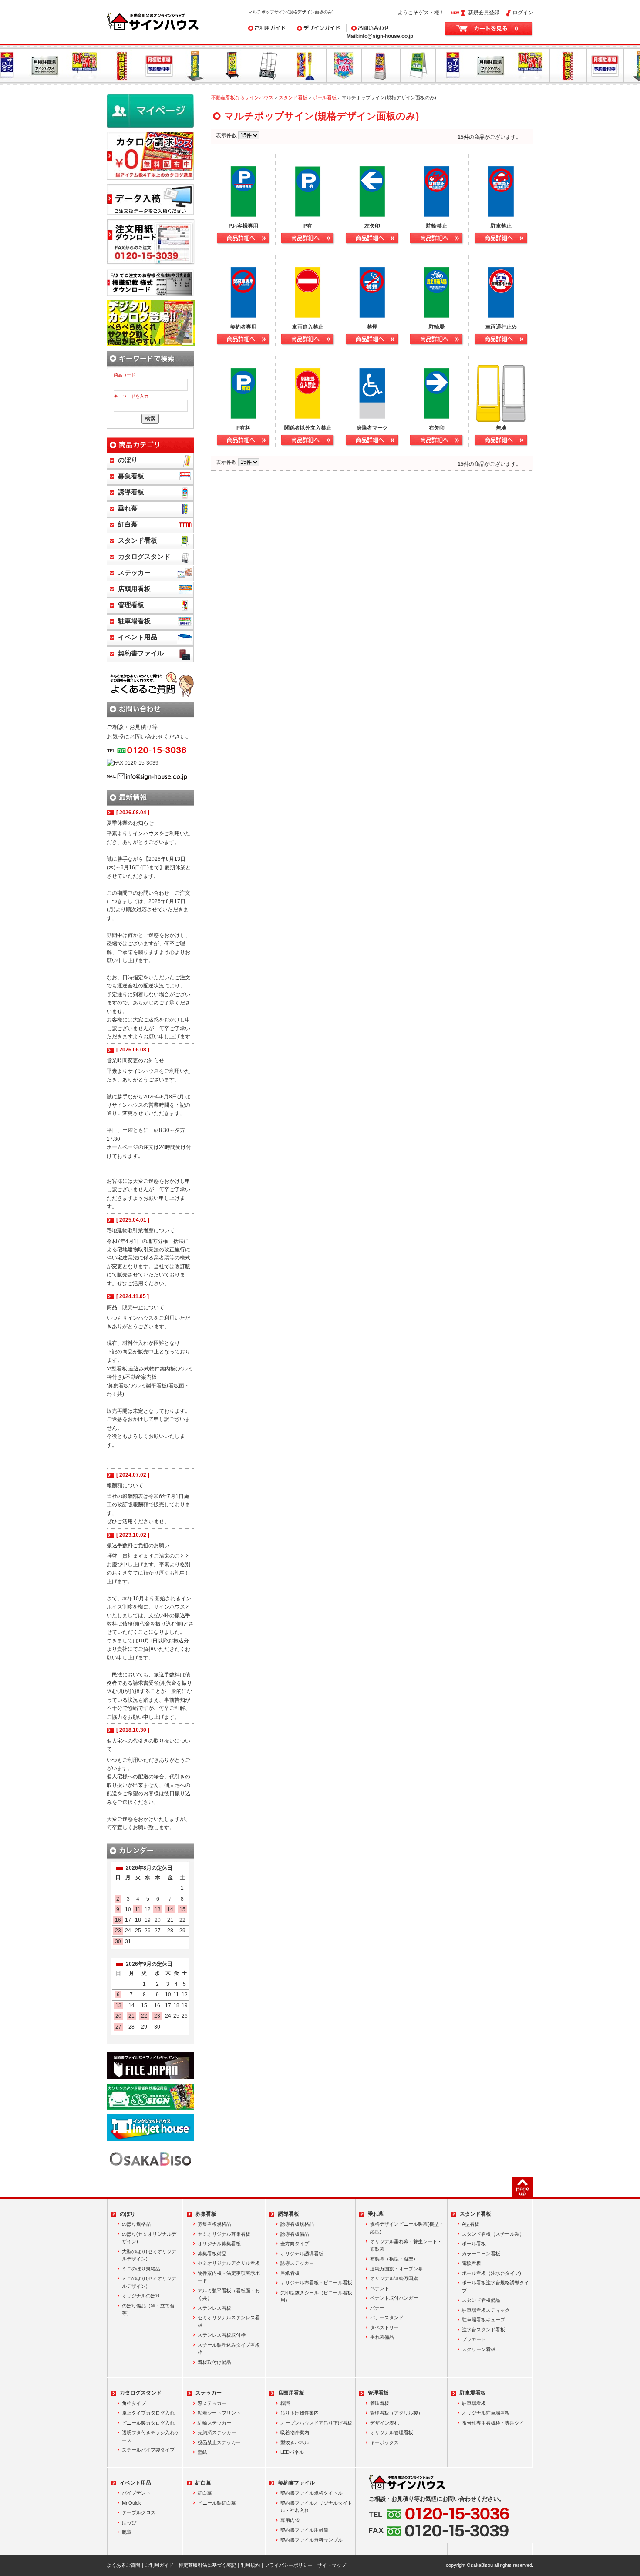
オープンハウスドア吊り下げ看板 (316, 2423)
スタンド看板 (293, 97)
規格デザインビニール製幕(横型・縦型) (407, 2228)
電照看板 (472, 2263)
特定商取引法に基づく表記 (207, 2565)
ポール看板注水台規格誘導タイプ (495, 2287)
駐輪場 (437, 327)
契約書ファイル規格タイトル (312, 2493)
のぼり (128, 460)
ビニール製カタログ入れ (148, 2423)
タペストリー (384, 2327)
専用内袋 (290, 2520)
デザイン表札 (384, 2423)
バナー (377, 2308)
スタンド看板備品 (481, 2300)
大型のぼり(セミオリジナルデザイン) (149, 2255)
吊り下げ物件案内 (300, 2413)
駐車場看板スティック (486, 2310)
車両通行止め (501, 327)
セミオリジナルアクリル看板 (229, 2263)
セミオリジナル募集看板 (224, 2234)
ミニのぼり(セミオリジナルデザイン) (149, 2282)
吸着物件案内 (295, 2432)
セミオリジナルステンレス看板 (229, 2321)
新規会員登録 (484, 13)
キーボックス (384, 2442)
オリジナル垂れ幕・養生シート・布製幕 (406, 2245)
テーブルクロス (139, 2512)
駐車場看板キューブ (483, 2320)
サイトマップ (332, 2565)
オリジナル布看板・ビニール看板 (316, 2283)
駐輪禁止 (437, 226)
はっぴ (129, 2522)
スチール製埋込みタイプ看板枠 (229, 2349)
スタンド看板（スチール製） (493, 2234)
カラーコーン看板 (481, 2254)
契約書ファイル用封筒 (304, 2530)
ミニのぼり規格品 (141, 2269)
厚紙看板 (290, 2273)
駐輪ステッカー (214, 2423)
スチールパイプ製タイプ (148, 2450)
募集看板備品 (212, 2254)
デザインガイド (310, 28)
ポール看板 (325, 97)
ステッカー (134, 573)
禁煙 (372, 327)
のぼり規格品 (136, 2224)
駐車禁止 (501, 226)
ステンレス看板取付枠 (222, 2335)
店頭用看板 (134, 589)
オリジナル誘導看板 (302, 2254)
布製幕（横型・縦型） (394, 2259)
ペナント (380, 2288)
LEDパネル (292, 2452)
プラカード (474, 2339)
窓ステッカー (212, 2403)
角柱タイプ (134, 2403)
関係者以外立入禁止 (308, 428)
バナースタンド (387, 2317)
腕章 (127, 2532)
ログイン (523, 13)
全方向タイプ (295, 2244)
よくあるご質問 (123, 2565)
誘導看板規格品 (297, 2224)
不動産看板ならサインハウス (242, 97)
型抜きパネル (295, 2442)
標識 (285, 2403)
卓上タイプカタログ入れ (148, 2413)
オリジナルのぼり (141, 2296)
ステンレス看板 (214, 2308)
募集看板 (131, 476)
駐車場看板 (134, 621)
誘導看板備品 (295, 2234)
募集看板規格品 (214, 2224)
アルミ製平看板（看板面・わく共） (229, 2294)
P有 (308, 226)
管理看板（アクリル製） (396, 2413)
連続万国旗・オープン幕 (396, 2269)
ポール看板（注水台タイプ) (492, 2273)
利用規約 (250, 2565)
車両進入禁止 (308, 327)
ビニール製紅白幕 (217, 2503)
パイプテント (136, 2493)
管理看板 (131, 605)
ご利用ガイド (264, 28)
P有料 (243, 428)
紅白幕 (128, 524)
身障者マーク (372, 428)
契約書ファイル (141, 653)
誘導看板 (131, 492)
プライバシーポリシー (289, 2565)
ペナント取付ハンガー (394, 2298)
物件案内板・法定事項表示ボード (229, 2277)
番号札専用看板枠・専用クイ (493, 2423)
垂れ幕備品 (382, 2337)
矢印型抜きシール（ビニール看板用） (316, 2297)
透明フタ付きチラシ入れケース (151, 2436)
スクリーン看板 (479, 2349)
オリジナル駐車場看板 (486, 2413)
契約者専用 (243, 327)
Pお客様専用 (243, 226)
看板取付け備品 (214, 2362)
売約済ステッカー (217, 2432)
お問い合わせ (362, 28)
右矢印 (437, 428)
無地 (501, 428)
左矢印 (372, 226)
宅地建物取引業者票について (141, 1230)
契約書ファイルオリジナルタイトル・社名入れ (316, 2507)
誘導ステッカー (297, 2263)
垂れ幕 (128, 508)
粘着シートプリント (219, 2413)
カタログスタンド (144, 557)
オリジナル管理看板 (392, 2432)
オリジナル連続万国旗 (394, 2278)
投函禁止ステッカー (219, 2442)
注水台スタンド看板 (483, 2330)
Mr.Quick (131, 2503)
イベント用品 (138, 637)
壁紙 (202, 2452)
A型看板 (471, 2224)
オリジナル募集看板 (219, 2244)
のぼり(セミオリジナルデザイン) (149, 2238)
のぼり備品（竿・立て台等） (148, 2310)
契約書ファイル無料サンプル (312, 2540)
